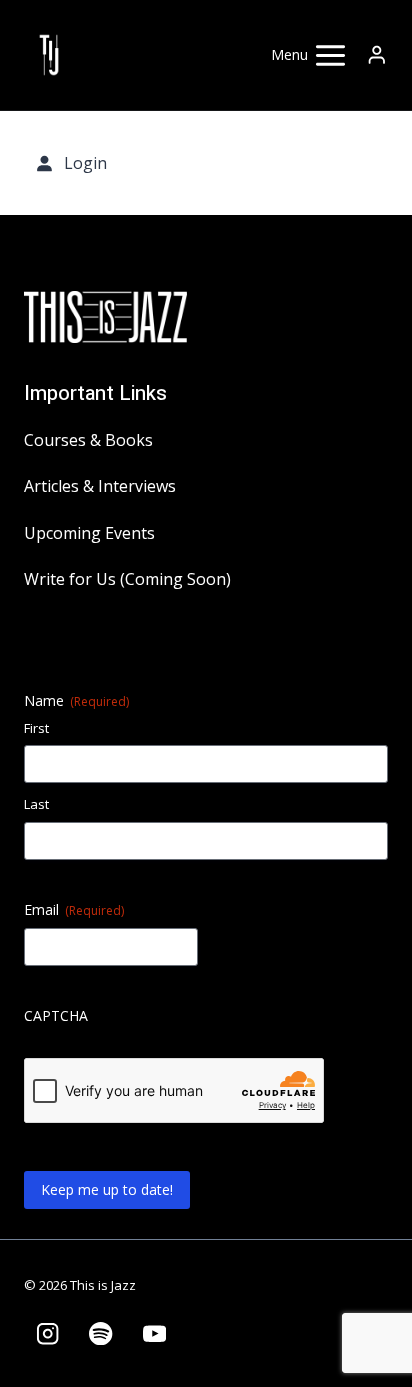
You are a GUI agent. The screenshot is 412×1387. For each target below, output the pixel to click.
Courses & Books (88, 440)
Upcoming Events (89, 533)
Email (74, 909)
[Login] (377, 54)
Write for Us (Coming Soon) (127, 579)
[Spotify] (101, 1333)
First (36, 728)
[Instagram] (47, 1333)
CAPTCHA (56, 1015)
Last (36, 804)
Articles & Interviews (100, 486)
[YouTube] (154, 1333)
